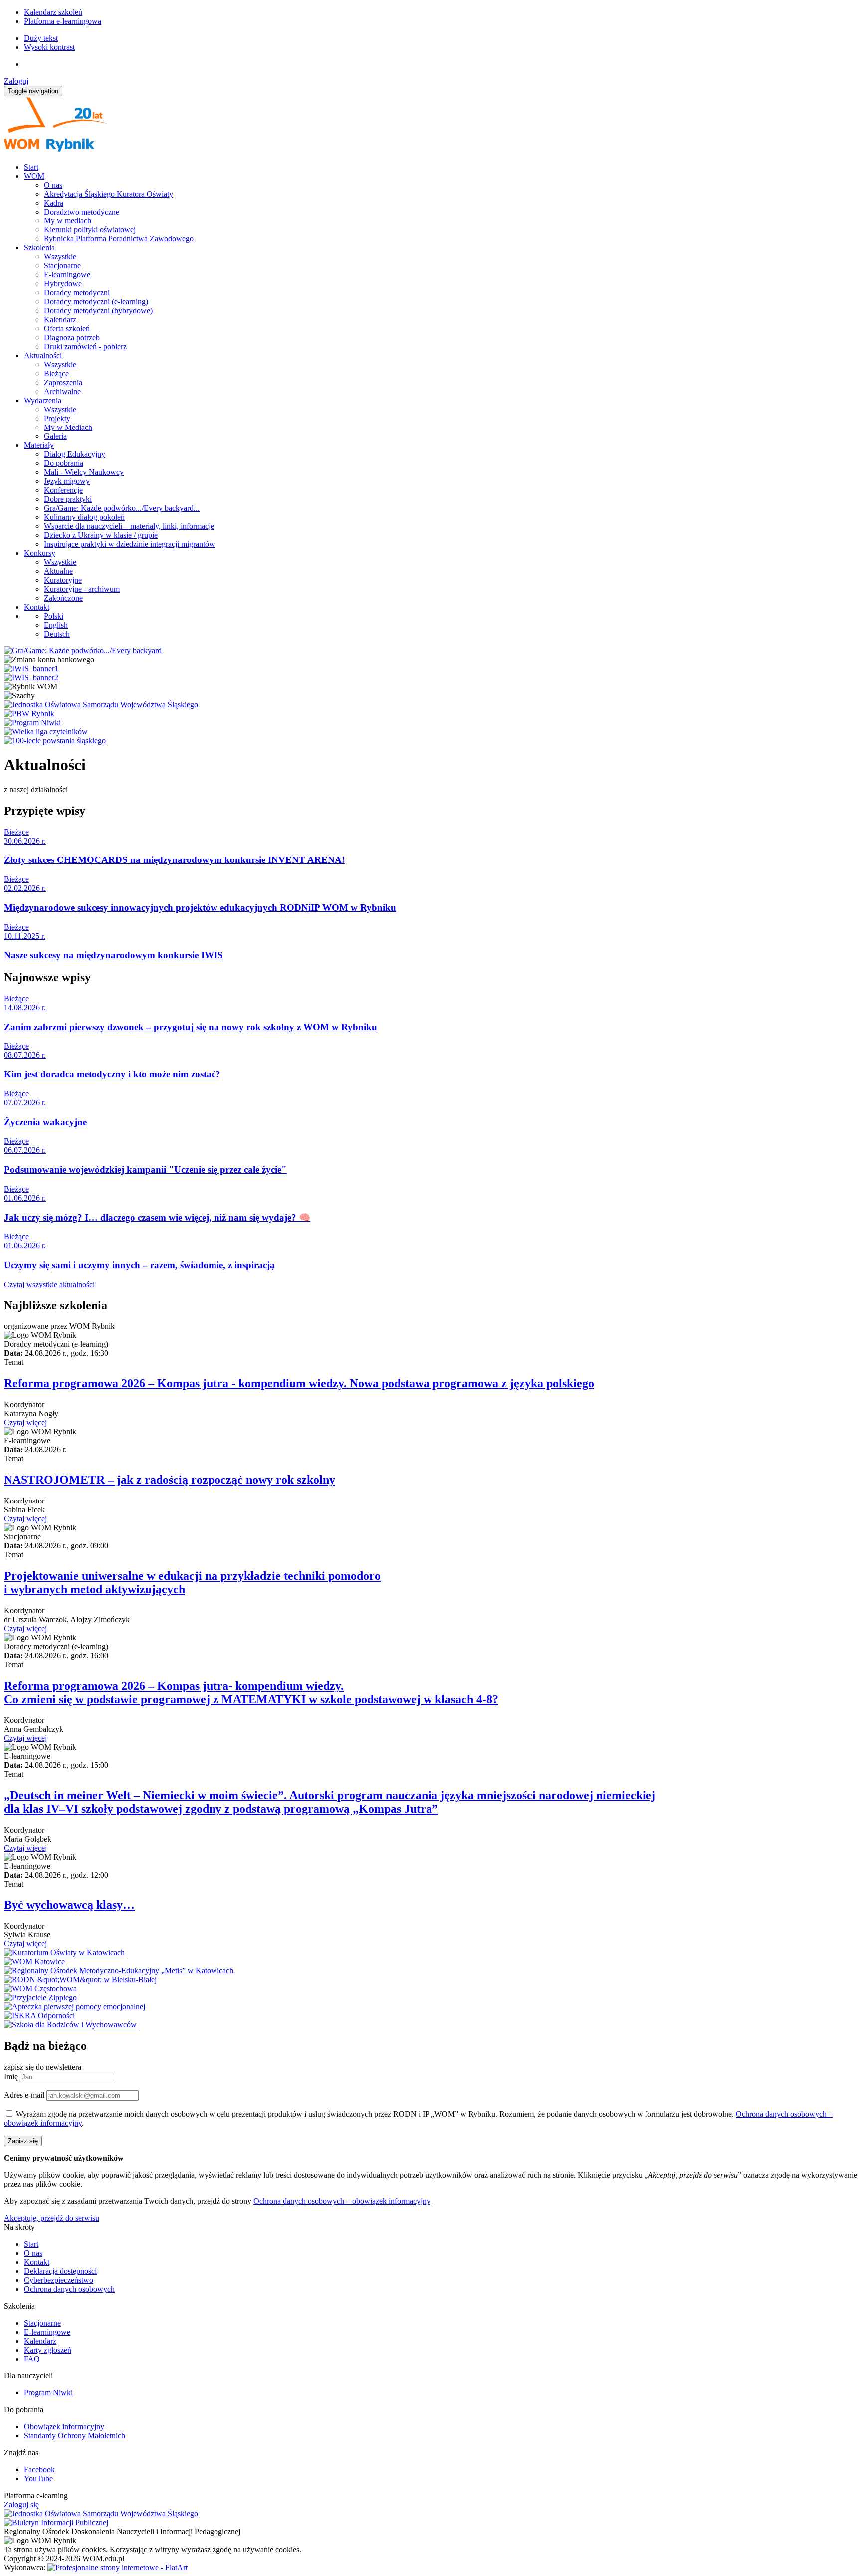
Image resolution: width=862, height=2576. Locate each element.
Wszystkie (60, 257)
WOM (34, 176)
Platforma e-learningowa (63, 21)
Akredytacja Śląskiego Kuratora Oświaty (108, 194)
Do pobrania (64, 463)
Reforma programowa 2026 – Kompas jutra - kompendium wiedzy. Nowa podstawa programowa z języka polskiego (299, 1383)
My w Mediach (68, 427)
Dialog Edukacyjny (75, 454)
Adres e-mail (24, 2095)
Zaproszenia (63, 382)
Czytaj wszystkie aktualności (49, 1284)
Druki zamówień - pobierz (85, 346)
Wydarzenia (43, 400)
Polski (54, 616)
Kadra (54, 203)
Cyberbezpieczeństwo (59, 2280)
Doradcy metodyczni (77, 293)
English (56, 625)
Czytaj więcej (25, 1422)
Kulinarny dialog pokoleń (84, 517)
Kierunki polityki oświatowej (90, 230)
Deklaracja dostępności (60, 2271)
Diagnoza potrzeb (72, 337)
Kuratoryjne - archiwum (82, 589)
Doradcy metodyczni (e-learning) (96, 302)
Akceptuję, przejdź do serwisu (52, 2218)
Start (31, 167)
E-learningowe (67, 275)
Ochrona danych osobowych (69, 2289)
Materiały (39, 445)
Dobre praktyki (68, 499)
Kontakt (37, 607)
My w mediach (68, 221)
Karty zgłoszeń (48, 2350)
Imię (11, 2076)
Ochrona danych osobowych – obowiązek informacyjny (342, 2201)
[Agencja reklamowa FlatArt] (117, 2567)
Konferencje (63, 490)
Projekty (57, 418)
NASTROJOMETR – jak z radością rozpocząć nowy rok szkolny (170, 1480)
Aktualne (58, 571)
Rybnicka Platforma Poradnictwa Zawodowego (119, 239)
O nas (53, 185)
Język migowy (67, 481)
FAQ (32, 2359)
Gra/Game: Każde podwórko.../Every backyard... (122, 508)
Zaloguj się (21, 2504)
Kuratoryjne (63, 580)
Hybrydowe (63, 284)
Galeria (55, 436)
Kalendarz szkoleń (53, 12)
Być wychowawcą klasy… (69, 1905)
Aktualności (43, 355)
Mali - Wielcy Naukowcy (84, 472)
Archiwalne (62, 391)
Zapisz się (23, 2141)
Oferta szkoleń (67, 328)
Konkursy (40, 553)
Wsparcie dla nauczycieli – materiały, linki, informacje (129, 526)
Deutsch (57, 634)
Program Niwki (48, 2393)
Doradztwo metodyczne (82, 212)
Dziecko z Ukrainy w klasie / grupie (101, 535)
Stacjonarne (62, 266)
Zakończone (63, 598)
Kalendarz (60, 320)
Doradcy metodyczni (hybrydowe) (98, 311)
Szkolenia (39, 248)
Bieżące (56, 373)
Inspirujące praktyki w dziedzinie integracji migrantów (129, 544)
